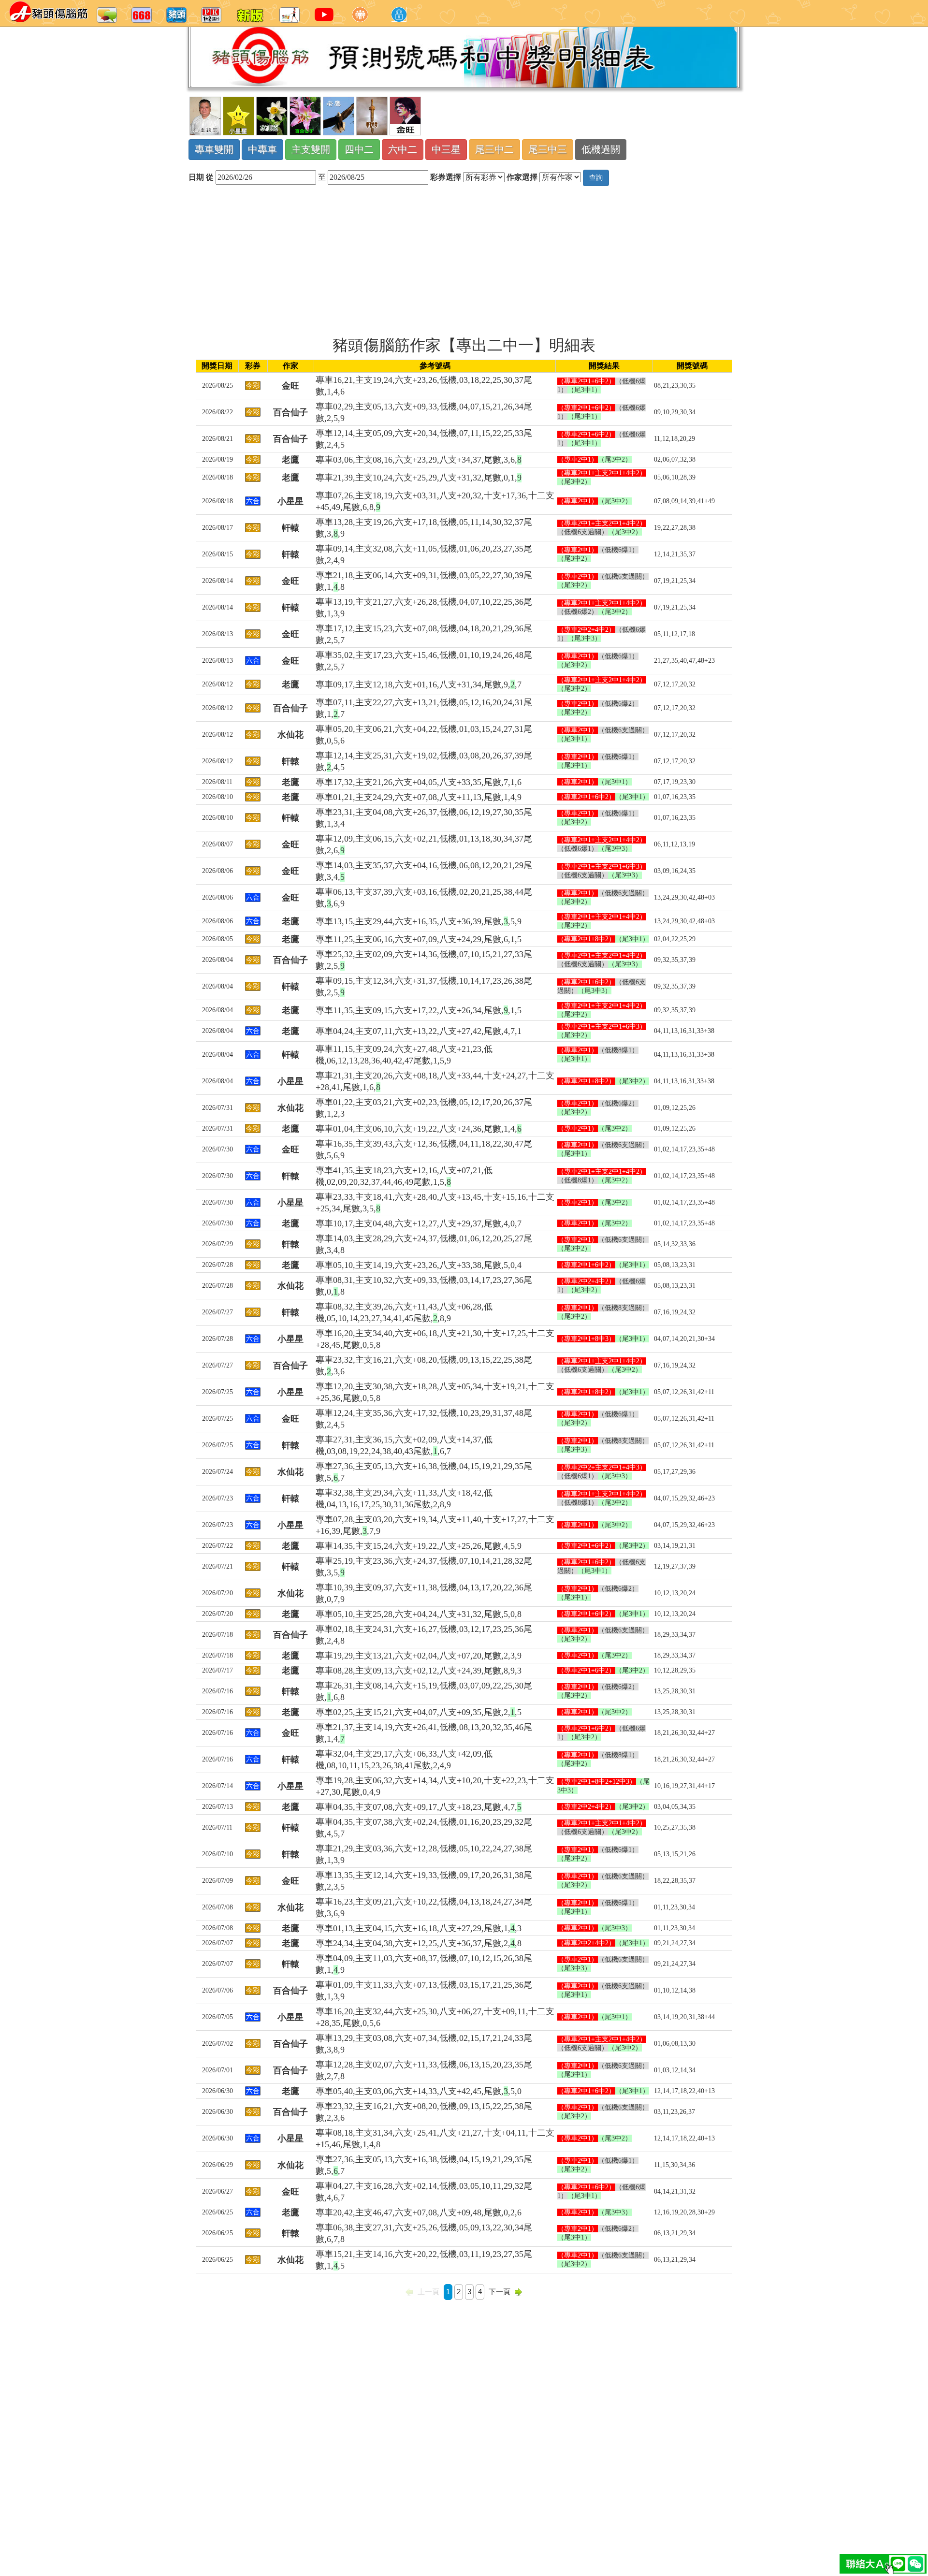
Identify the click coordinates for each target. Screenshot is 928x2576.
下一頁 (500, 2292)
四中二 (359, 149)
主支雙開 (311, 149)
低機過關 (601, 149)
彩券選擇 (446, 177)
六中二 (403, 149)
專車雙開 (214, 149)
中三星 (446, 149)
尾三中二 (494, 149)
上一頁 (428, 2292)
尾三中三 (548, 149)
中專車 (262, 149)
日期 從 (201, 177)
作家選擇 (522, 177)
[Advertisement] (464, 261)
